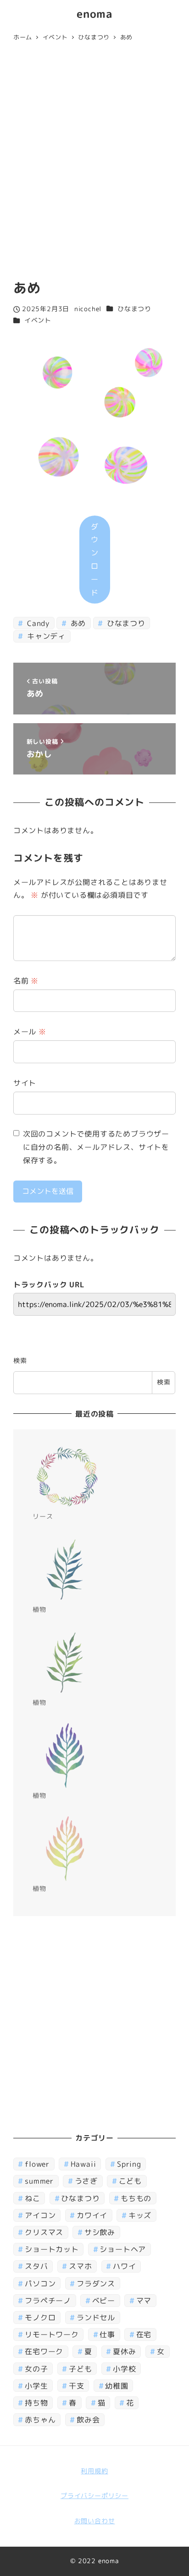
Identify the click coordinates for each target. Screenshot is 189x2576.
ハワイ (124, 2266)
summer (39, 2181)
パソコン (40, 2284)
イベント (38, 320)
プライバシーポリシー (94, 2496)
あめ (77, 623)
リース (43, 1516)
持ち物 (36, 2403)
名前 (26, 981)
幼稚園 (117, 2386)
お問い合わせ (95, 2521)
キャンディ (45, 636)
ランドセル (96, 2318)
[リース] (67, 1477)
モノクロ (40, 2318)
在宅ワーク (44, 2351)
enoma (94, 14)
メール (30, 1032)
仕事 (107, 2334)
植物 (39, 1609)
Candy (37, 623)
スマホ (80, 2266)
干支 (77, 2386)
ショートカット (52, 2249)
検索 (20, 1361)
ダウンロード (95, 560)
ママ (144, 2301)
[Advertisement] (94, 163)
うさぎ (86, 2181)
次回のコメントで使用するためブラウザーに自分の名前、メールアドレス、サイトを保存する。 (96, 1147)
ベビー (104, 2301)
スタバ (36, 2266)
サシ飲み (100, 2232)
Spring (129, 2164)
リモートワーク (52, 2334)
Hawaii (83, 2164)
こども (130, 2181)
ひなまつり (134, 309)
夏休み (124, 2351)
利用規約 (94, 2471)
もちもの (136, 2198)
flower (37, 2164)
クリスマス (44, 2232)
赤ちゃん (40, 2420)
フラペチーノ (48, 2301)
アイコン (40, 2215)
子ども (80, 2369)
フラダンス (96, 2284)
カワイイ (92, 2215)
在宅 (144, 2334)
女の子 (36, 2369)
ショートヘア (123, 2249)
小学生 (36, 2386)
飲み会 (88, 2420)
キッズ (140, 2215)
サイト (25, 1083)
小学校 (124, 2369)
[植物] (67, 1570)
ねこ (33, 2198)
